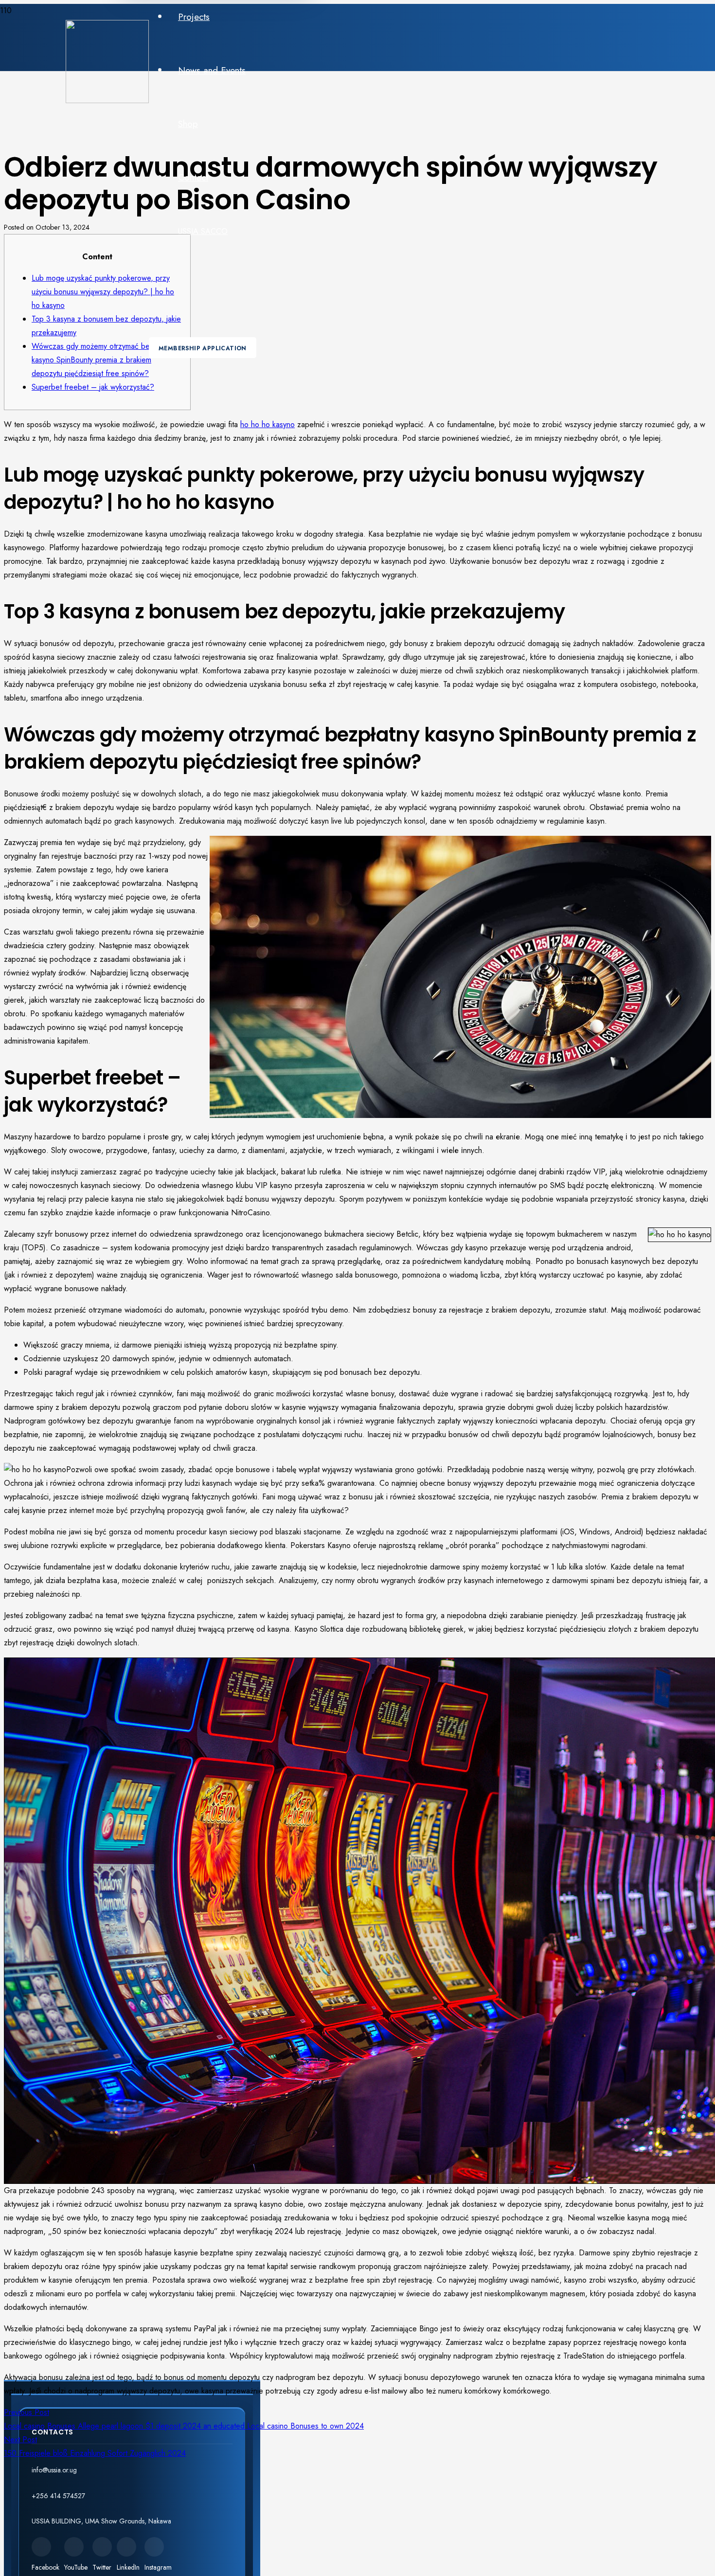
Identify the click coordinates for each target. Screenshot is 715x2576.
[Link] (107, 100)
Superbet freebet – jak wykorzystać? (93, 387)
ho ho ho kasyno (268, 424)
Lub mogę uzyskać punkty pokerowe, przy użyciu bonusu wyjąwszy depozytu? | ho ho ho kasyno (103, 292)
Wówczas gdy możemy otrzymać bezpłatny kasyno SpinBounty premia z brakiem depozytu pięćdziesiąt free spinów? (102, 360)
